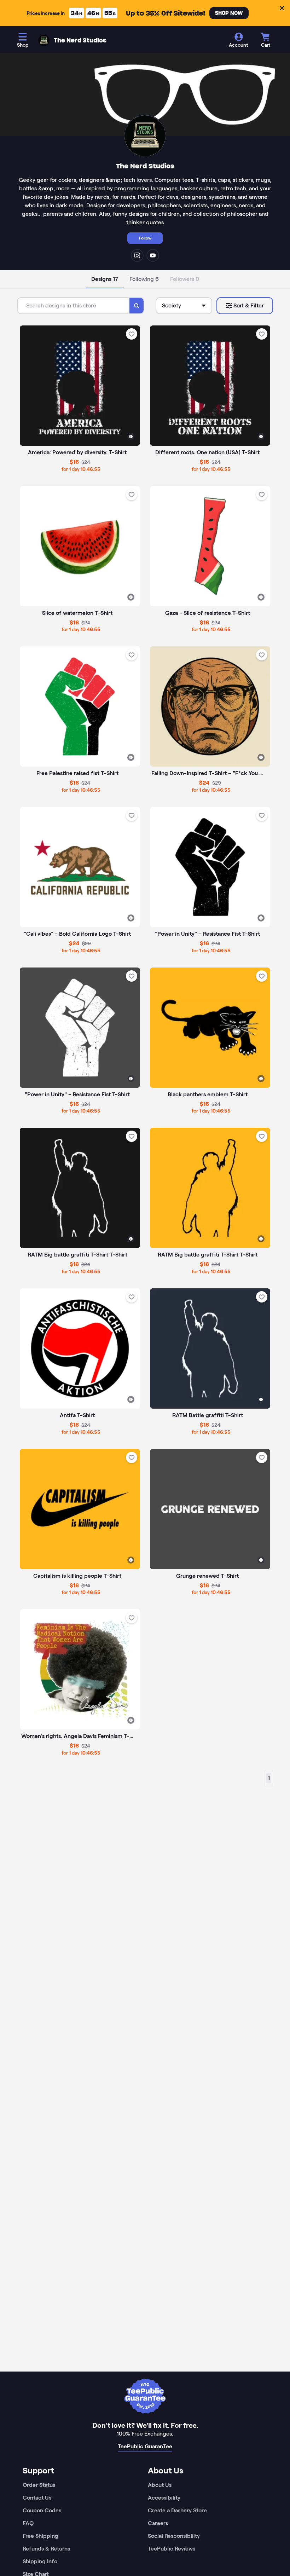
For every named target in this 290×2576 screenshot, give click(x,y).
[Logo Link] (44, 40)
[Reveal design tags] (131, 437)
